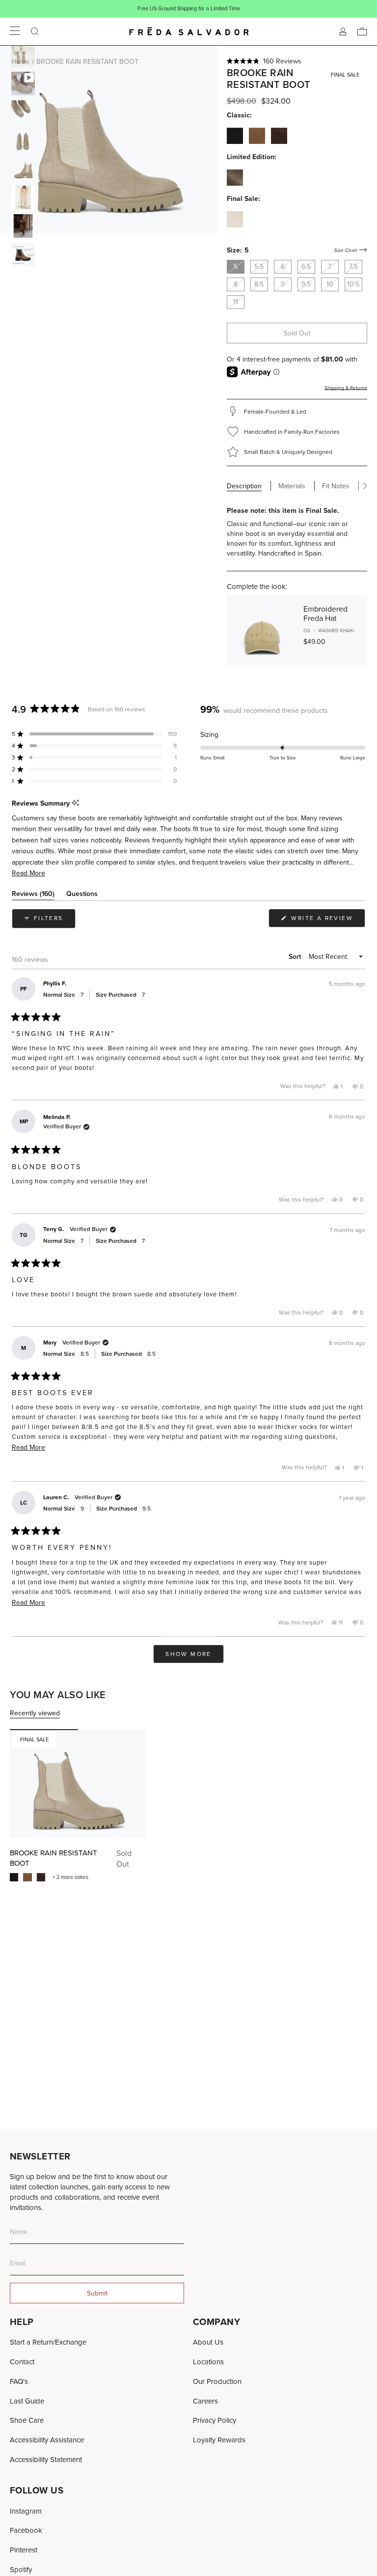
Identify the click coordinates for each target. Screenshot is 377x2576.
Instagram (26, 2511)
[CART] (362, 31)
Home (20, 61)
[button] (297, 61)
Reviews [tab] (33, 895)
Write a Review (327, 920)
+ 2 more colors (70, 1877)
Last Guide (27, 2401)
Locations (208, 2362)
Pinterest (24, 2550)
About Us (208, 2342)
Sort (296, 956)
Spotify (21, 2569)
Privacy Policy (215, 2420)
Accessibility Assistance (47, 2440)
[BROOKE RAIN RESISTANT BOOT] (78, 1783)
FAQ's (19, 2381)
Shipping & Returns (346, 388)
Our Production (217, 2381)
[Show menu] (15, 31)
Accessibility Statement (46, 2459)
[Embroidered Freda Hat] (262, 630)
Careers (205, 2401)
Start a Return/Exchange (48, 2342)
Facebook (26, 2530)
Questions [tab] (82, 895)
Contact (22, 2362)
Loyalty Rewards (219, 2440)
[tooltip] (75, 803)
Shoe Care (27, 2420)
